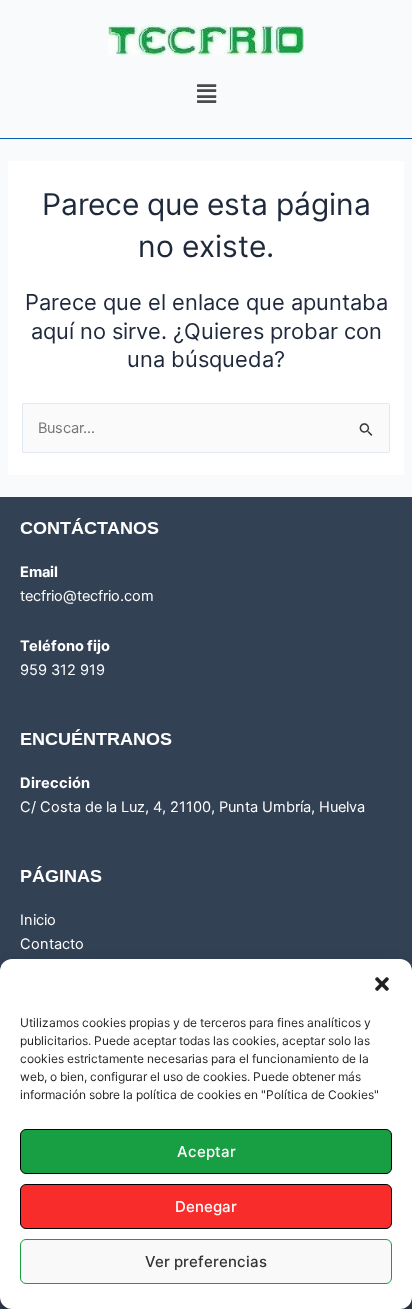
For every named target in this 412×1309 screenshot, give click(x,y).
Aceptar (206, 1151)
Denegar (206, 1206)
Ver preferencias (206, 1261)
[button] (382, 984)
